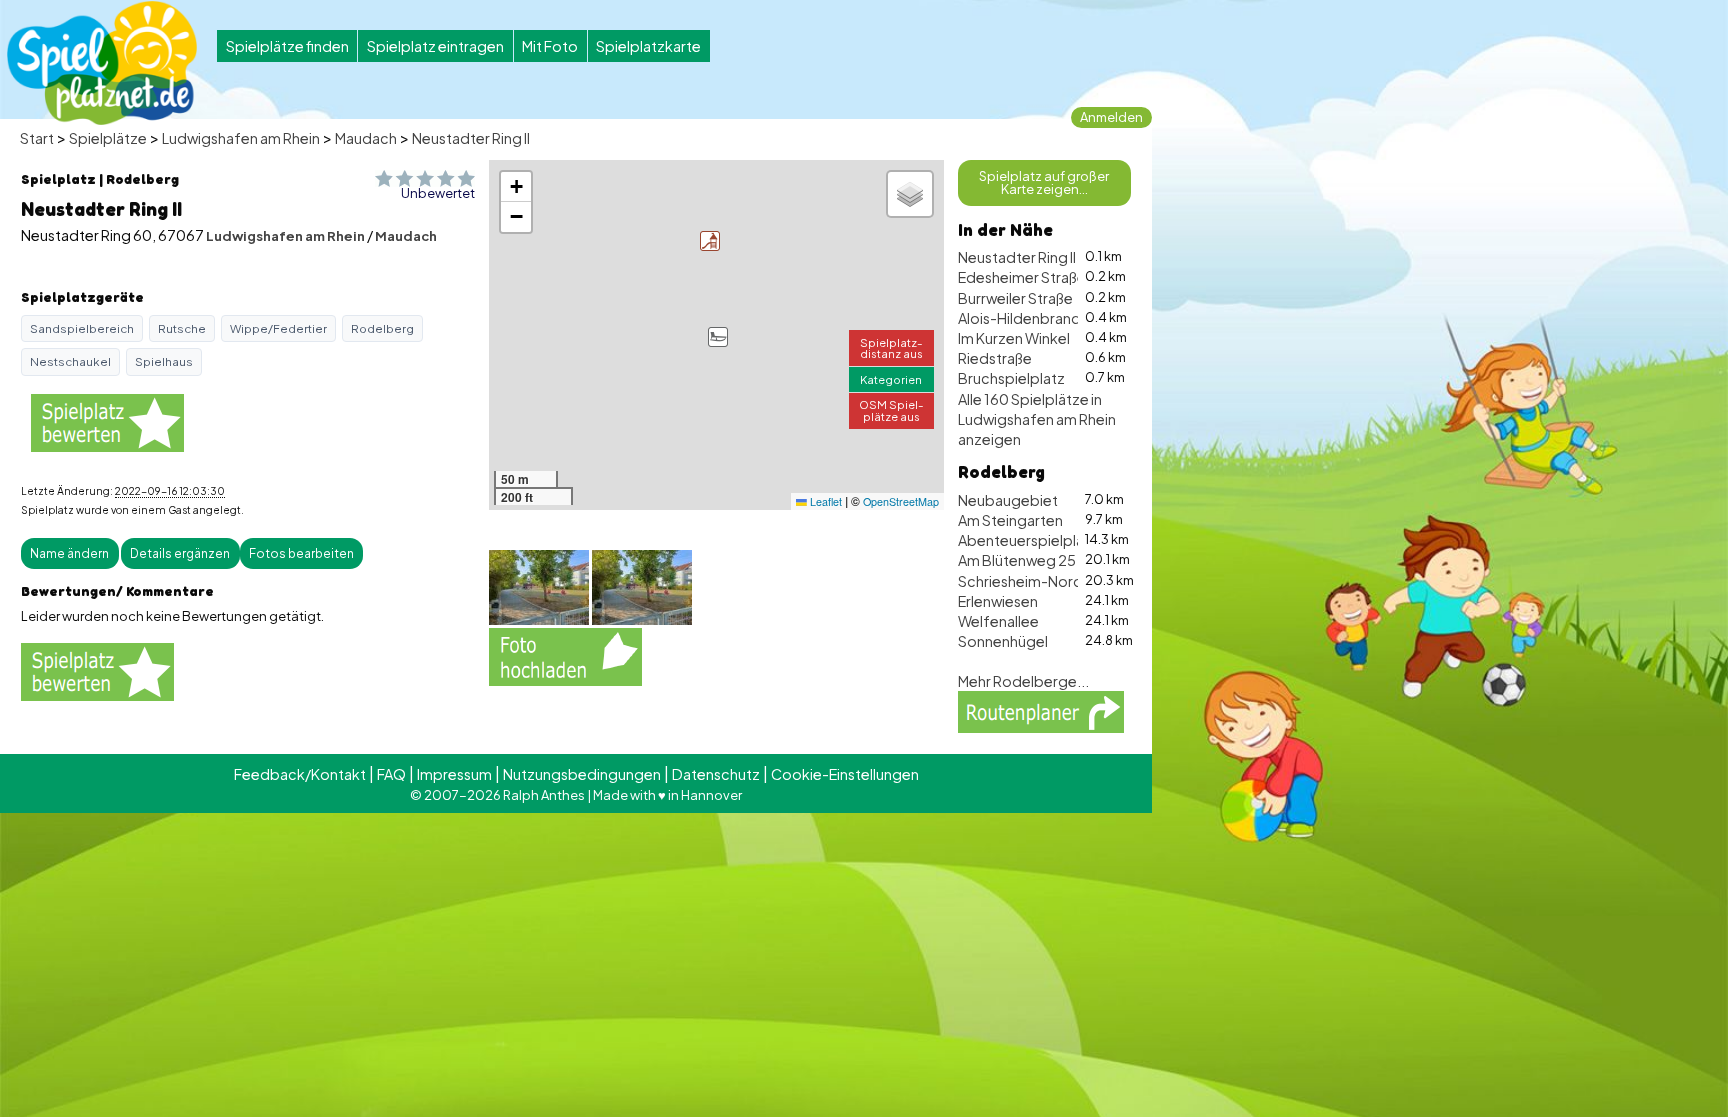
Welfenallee (998, 621)
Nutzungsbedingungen (582, 774)
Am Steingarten (1010, 520)
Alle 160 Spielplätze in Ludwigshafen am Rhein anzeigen (1037, 419)
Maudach (366, 138)
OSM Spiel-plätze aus (891, 409)
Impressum (454, 774)
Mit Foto (550, 46)
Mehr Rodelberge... (1023, 681)
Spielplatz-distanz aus (891, 347)
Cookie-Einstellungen (845, 774)
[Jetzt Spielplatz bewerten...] (107, 421)
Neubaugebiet (1008, 500)
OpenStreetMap (901, 501)
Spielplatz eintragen (435, 46)
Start (37, 138)
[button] (718, 337)
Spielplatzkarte (648, 46)
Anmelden (1111, 117)
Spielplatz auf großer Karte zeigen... (1044, 182)
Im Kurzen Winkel (1014, 338)
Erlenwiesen (998, 601)
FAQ (391, 774)
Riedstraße (995, 358)
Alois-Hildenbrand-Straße (1045, 318)
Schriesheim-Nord (1020, 581)
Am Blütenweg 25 (1017, 560)
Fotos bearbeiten (301, 553)
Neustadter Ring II (471, 138)
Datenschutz (716, 774)
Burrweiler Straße (1015, 298)
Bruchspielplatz (1011, 378)
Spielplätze (108, 138)
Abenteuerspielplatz (1028, 540)
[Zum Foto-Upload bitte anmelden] (565, 655)
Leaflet (824, 501)
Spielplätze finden (287, 46)
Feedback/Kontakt (300, 774)
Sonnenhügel (1003, 641)
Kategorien (891, 379)
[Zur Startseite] (102, 63)
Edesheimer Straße (1022, 277)
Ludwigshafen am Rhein (241, 138)
